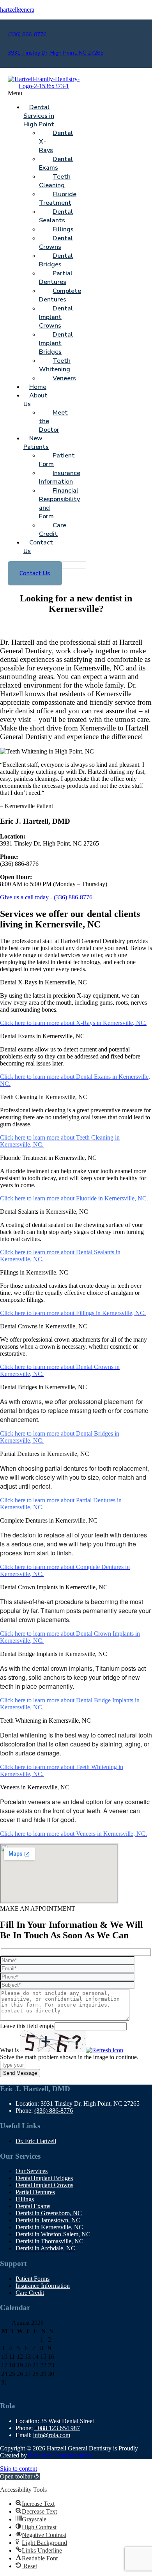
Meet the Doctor (53, 421)
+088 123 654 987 (57, 2428)
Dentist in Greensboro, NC (49, 2213)
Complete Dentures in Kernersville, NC (49, 1520)
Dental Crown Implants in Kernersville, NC (54, 1587)
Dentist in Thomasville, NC (49, 2241)
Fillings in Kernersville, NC (34, 1272)
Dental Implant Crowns (56, 317)
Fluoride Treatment (58, 199)
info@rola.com (52, 2435)
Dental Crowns (56, 243)
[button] (32, 93)
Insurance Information (60, 477)
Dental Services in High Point (39, 116)
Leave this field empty (27, 2026)
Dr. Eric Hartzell (36, 2141)
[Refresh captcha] (104, 2050)
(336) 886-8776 (27, 35)
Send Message (20, 2073)
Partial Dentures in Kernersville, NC (45, 1454)
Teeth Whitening (55, 365)
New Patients (36, 443)
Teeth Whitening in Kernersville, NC (45, 1721)
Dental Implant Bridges (56, 343)
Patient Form (57, 460)
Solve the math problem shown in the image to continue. (69, 2057)
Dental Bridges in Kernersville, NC (43, 1387)
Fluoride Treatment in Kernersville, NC (48, 1158)
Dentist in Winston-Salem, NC (53, 2234)
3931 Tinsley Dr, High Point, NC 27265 (56, 53)
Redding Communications (61, 2455)
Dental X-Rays (56, 142)
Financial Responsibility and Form (59, 503)
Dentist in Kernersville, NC (49, 2227)
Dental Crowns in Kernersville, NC (44, 1326)
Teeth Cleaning (55, 181)
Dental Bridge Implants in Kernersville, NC (54, 1654)
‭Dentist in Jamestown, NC (48, 2220)
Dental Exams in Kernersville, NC (42, 1036)
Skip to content (19, 2469)
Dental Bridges (56, 260)
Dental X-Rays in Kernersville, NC (43, 982)
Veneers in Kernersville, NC (35, 1787)
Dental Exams (56, 163)
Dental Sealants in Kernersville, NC (44, 1212)
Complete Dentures (60, 295)
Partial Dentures (56, 278)
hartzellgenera (17, 10)
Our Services (32, 2171)
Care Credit (53, 530)
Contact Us (38, 547)
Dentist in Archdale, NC (45, 2248)
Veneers (64, 378)
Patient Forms (33, 2279)
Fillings (25, 2199)
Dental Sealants (56, 216)
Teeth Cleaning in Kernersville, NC (44, 1097)
